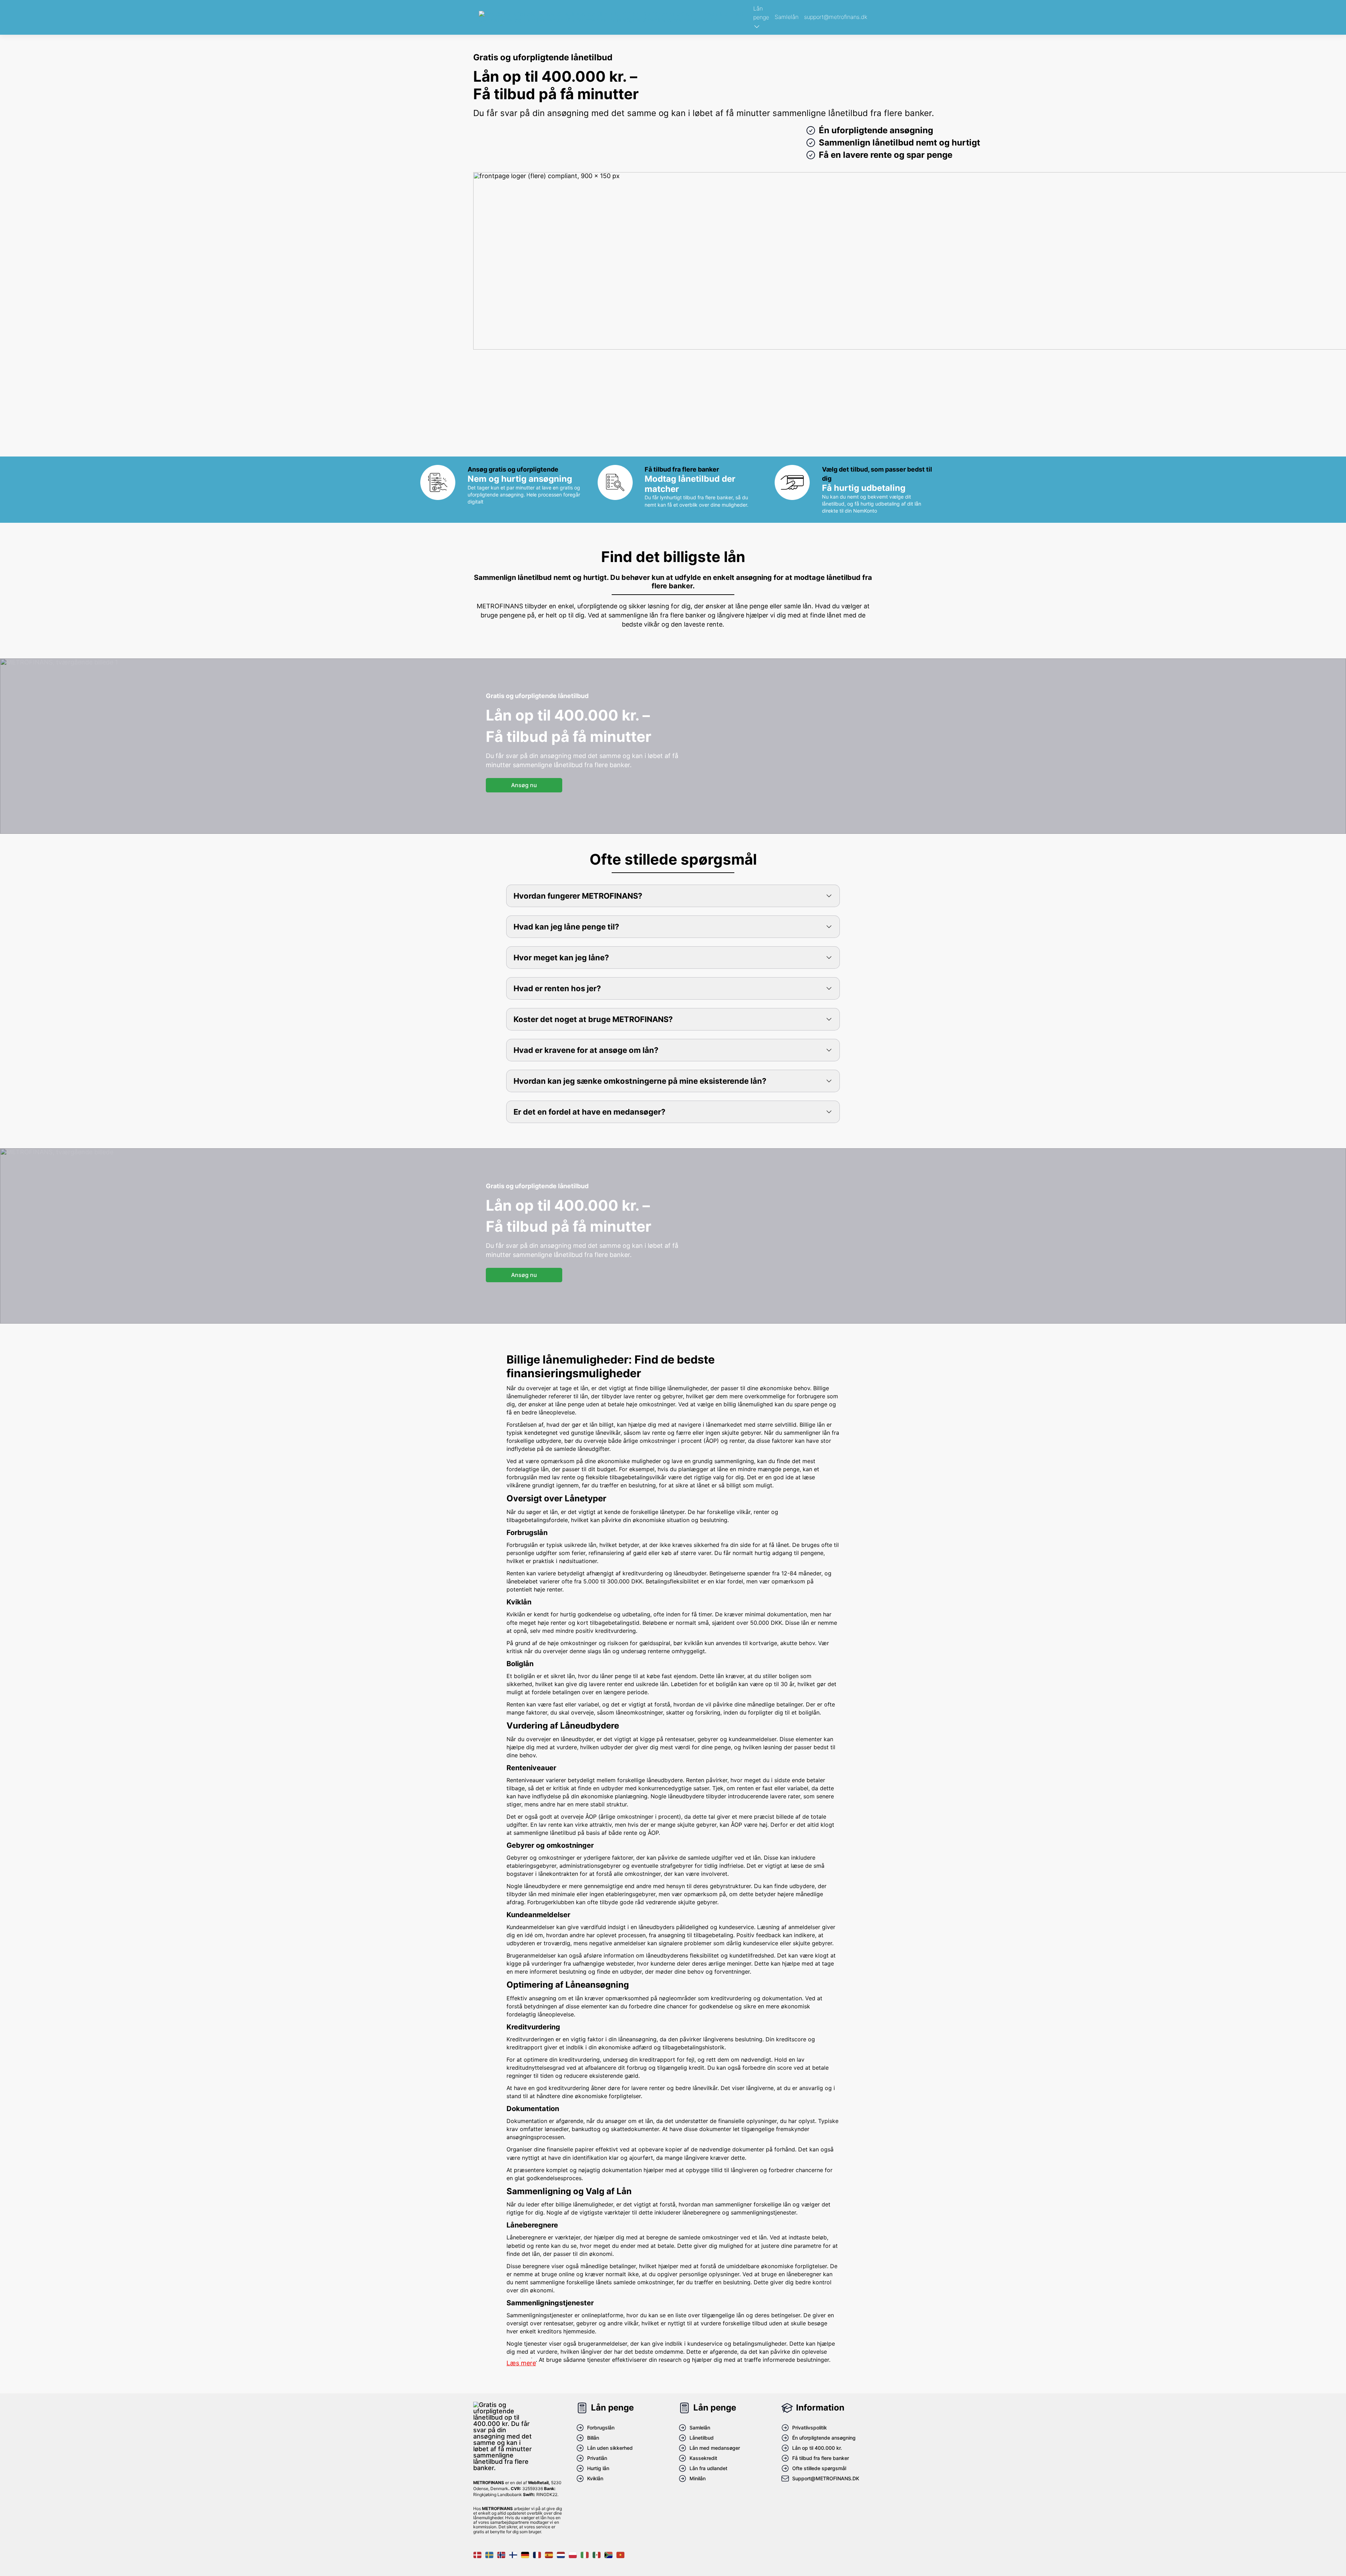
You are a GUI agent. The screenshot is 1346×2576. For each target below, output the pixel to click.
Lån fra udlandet (708, 2468)
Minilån (698, 2478)
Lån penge (761, 13)
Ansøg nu (524, 785)
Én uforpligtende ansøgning (824, 2438)
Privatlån (597, 2458)
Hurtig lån (598, 2468)
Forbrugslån (601, 2428)
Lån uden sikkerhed (610, 2448)
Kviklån (595, 2478)
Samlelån (787, 17)
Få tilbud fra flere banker (821, 2458)
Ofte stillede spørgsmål (819, 2468)
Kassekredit (703, 2458)
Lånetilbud (702, 2438)
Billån (593, 2438)
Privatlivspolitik (810, 2428)
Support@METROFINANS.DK (826, 2478)
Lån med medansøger (715, 2448)
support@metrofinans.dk (836, 17)
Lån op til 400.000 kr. (817, 2448)
